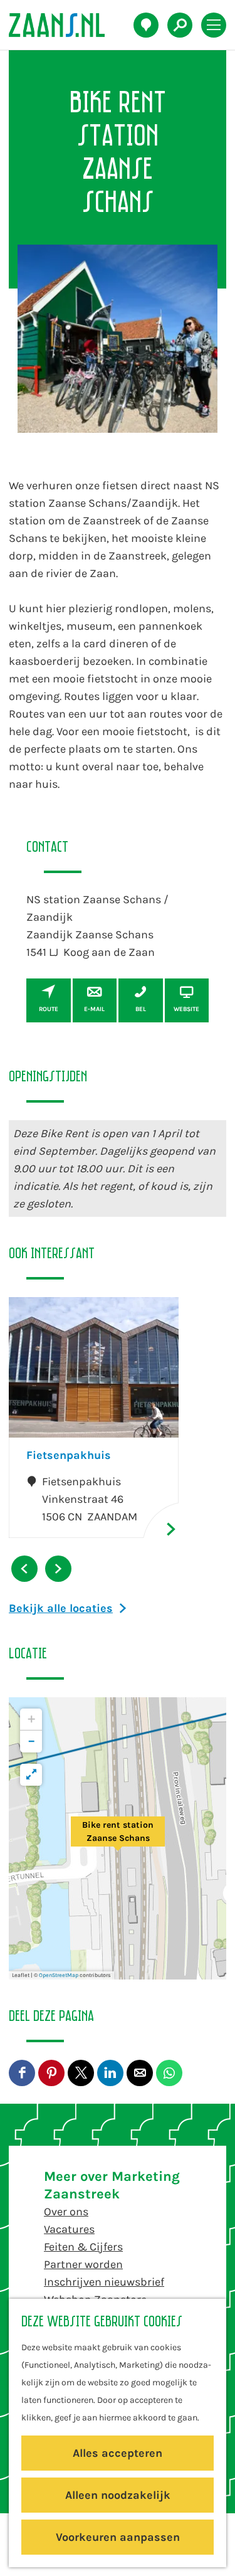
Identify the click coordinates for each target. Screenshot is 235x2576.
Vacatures (69, 2229)
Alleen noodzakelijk (118, 2495)
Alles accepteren (118, 2453)
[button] (118, 1838)
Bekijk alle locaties (61, 1608)
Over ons (66, 2212)
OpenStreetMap (59, 1975)
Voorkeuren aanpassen (118, 2537)
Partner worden (83, 2264)
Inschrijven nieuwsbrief (104, 2282)
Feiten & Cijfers (83, 2247)
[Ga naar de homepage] (64, 25)
